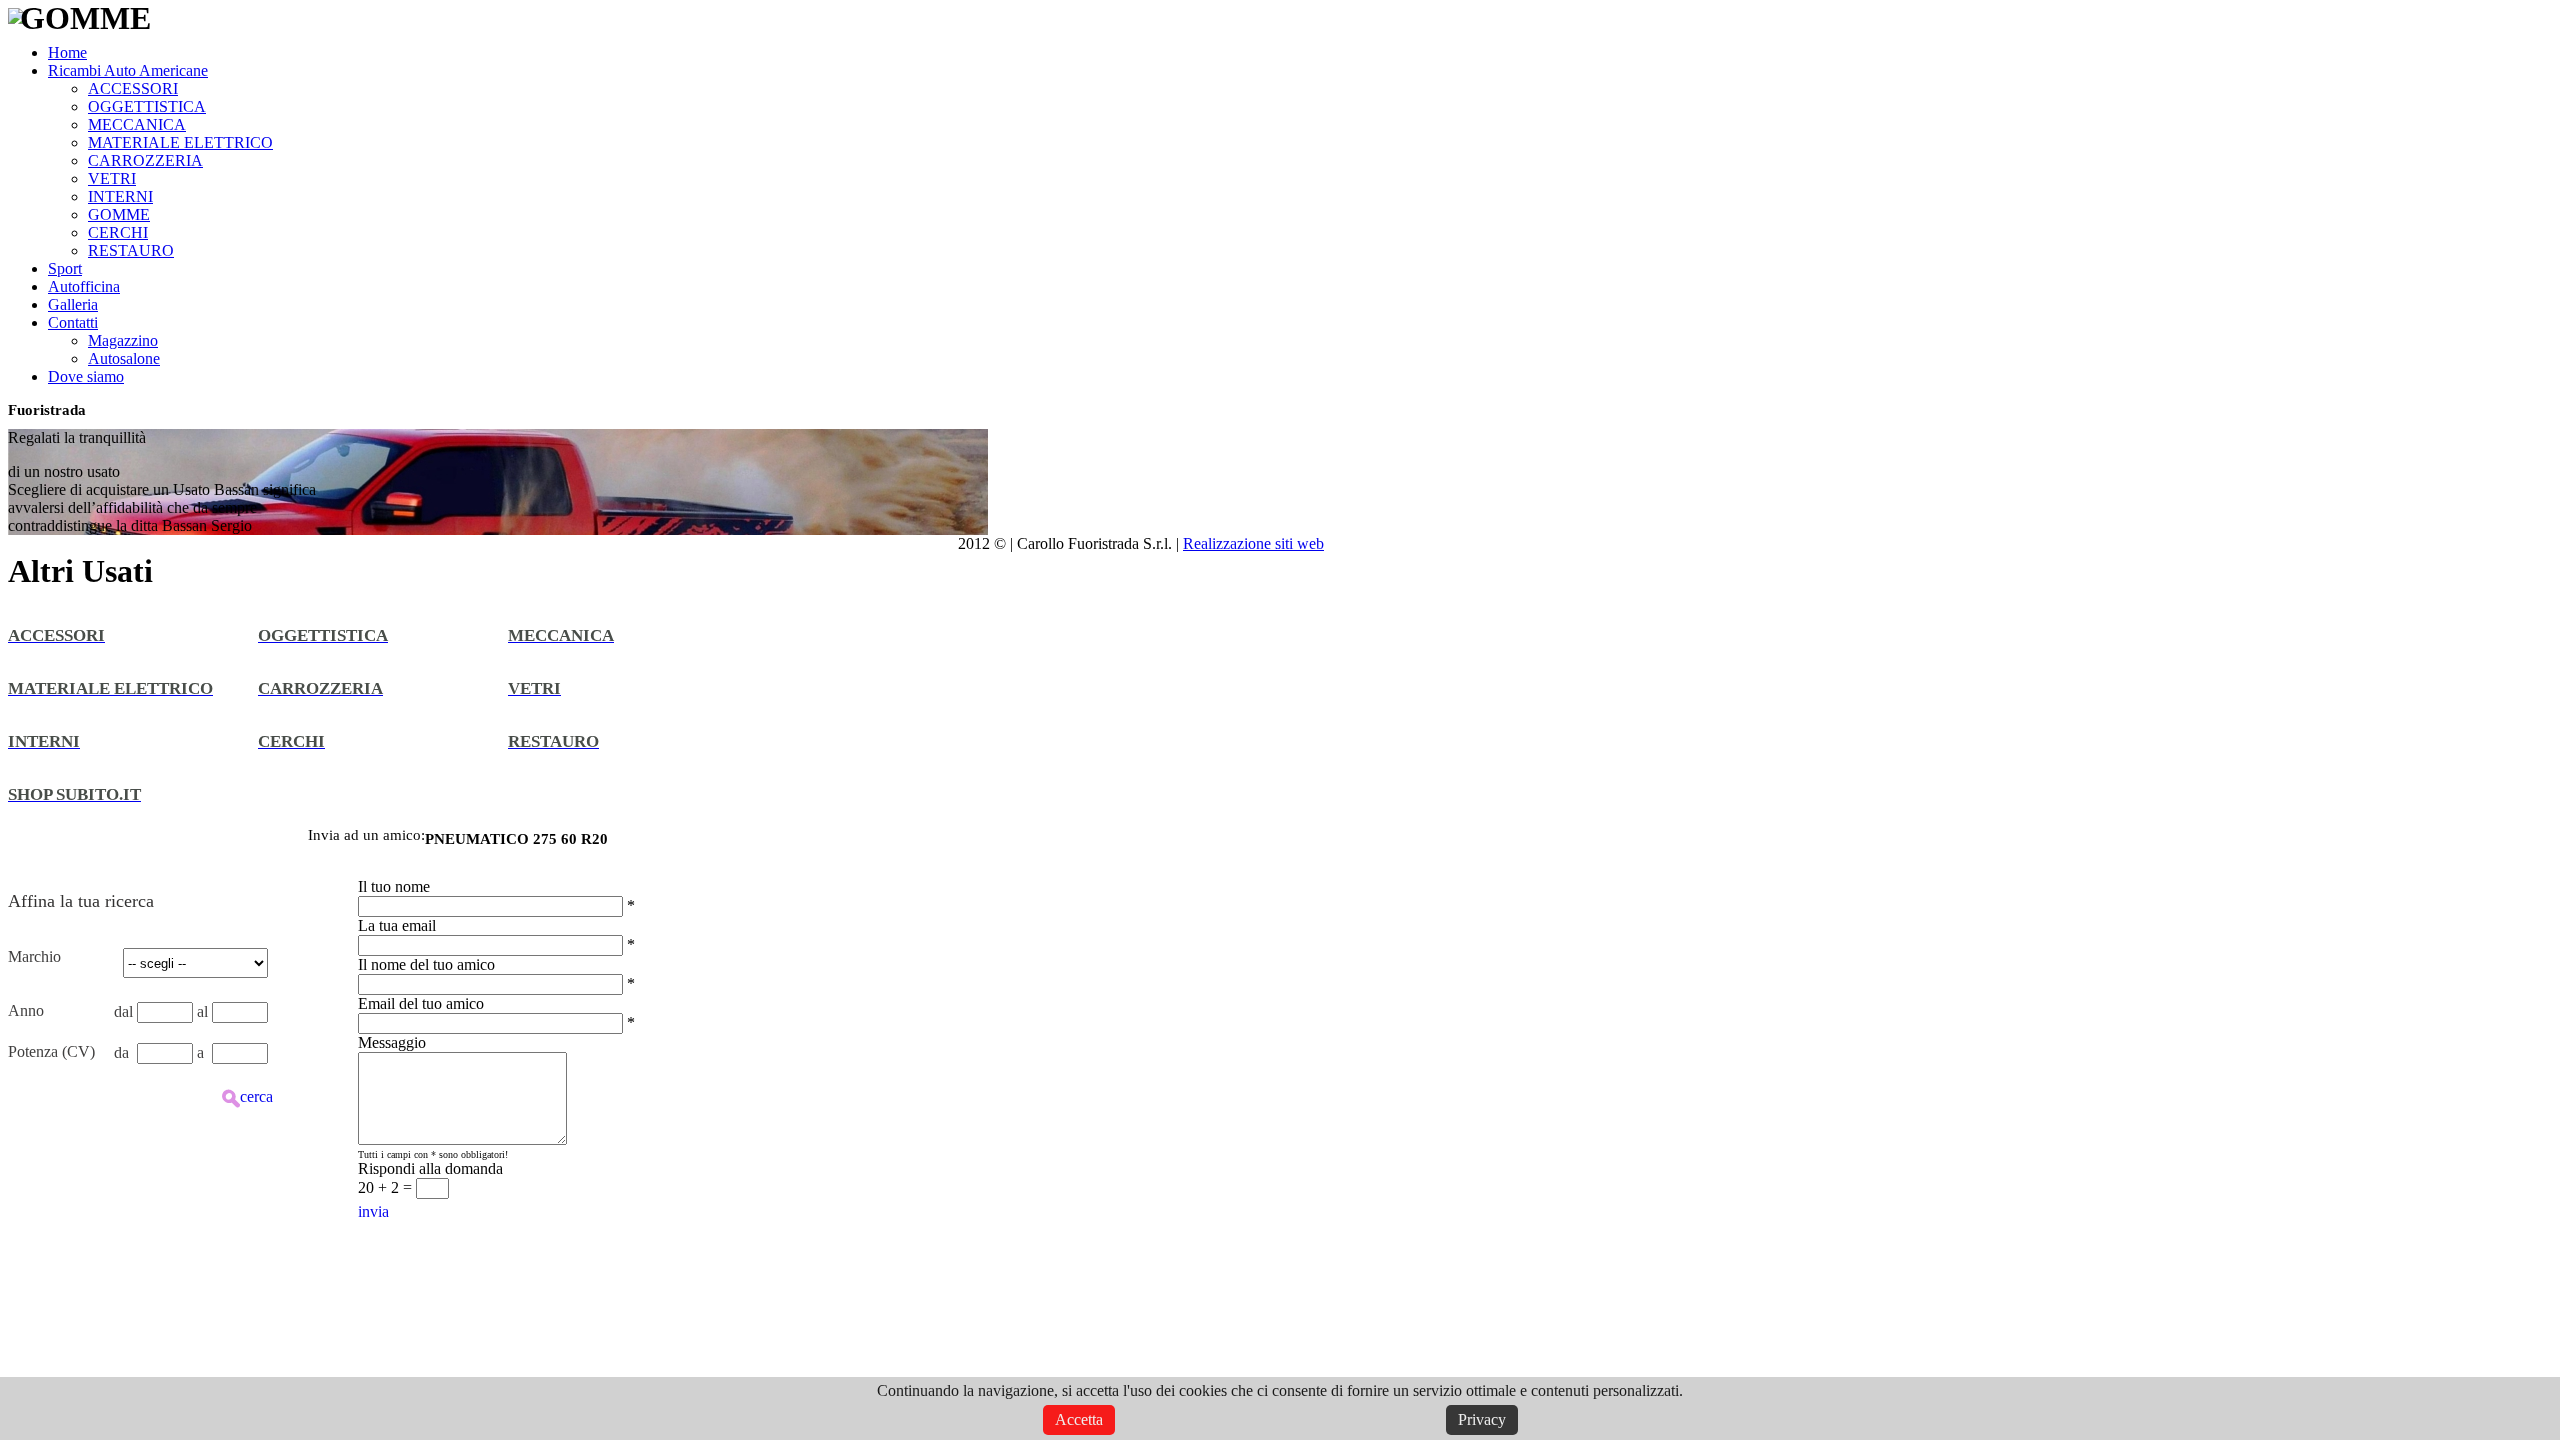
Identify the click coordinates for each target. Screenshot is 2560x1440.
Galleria (73, 304)
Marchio (34, 956)
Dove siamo (86, 376)
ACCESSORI (133, 88)
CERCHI (118, 232)
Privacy (1482, 1419)
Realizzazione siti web (1253, 543)
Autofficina (84, 286)
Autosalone (124, 358)
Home (67, 52)
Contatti (73, 322)
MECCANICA (137, 124)
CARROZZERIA (145, 160)
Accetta (1079, 1419)
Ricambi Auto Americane (128, 70)
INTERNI (120, 196)
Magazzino (123, 340)
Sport (65, 268)
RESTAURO (131, 250)
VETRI (112, 178)
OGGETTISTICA (147, 106)
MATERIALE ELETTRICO (180, 142)
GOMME (119, 214)
